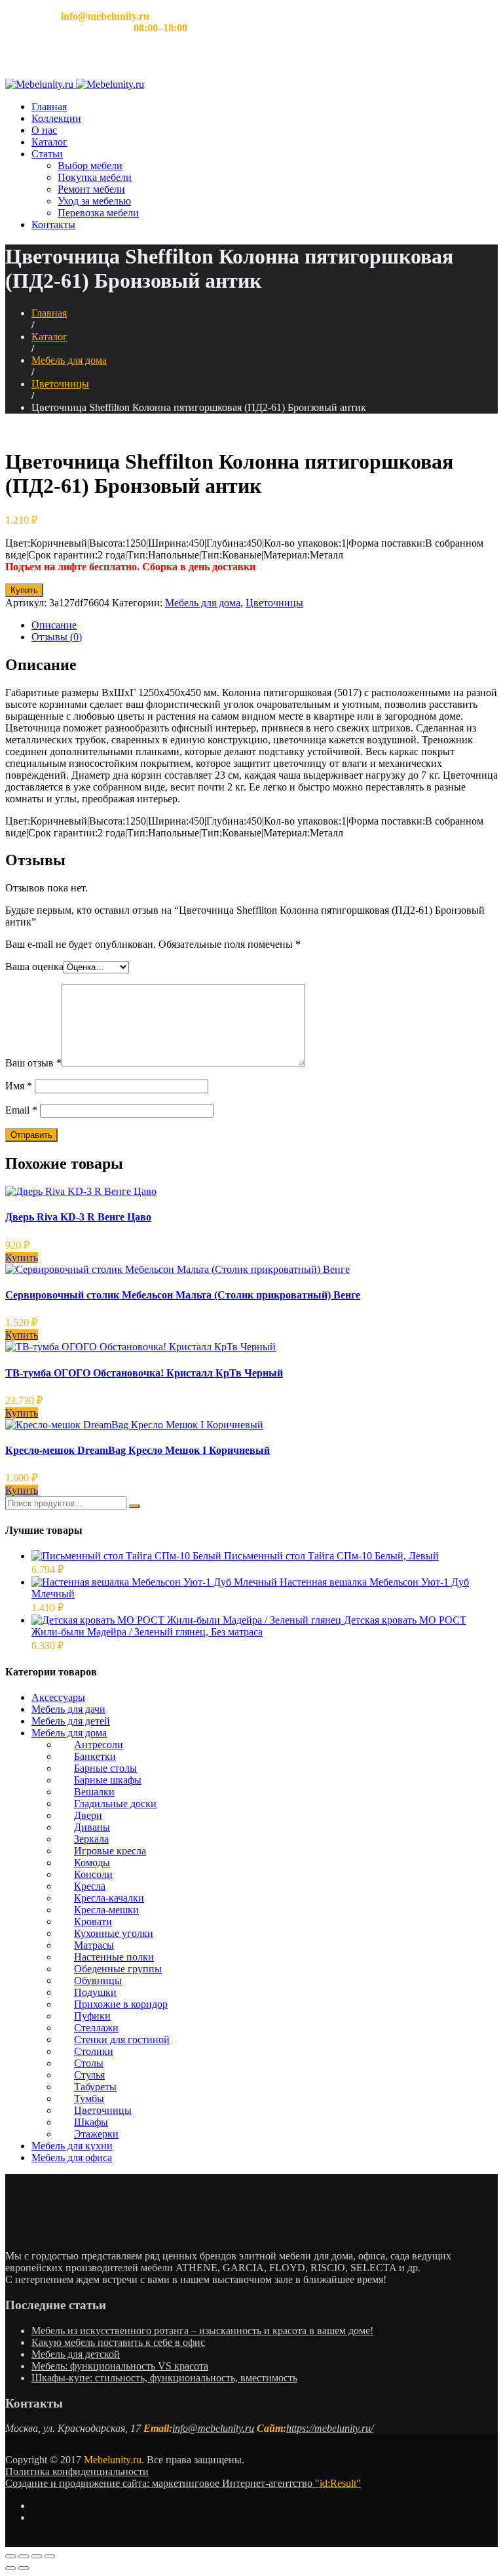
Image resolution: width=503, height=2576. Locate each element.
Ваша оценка (34, 966)
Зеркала (91, 1839)
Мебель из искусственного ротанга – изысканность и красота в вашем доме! (202, 2331)
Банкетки (95, 1756)
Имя (19, 1086)
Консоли (93, 1874)
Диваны (92, 1827)
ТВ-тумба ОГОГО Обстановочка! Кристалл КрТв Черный (144, 1373)
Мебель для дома (69, 360)
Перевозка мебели (98, 213)
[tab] (265, 625)
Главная (49, 107)
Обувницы (98, 1981)
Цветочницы (60, 384)
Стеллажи (96, 2028)
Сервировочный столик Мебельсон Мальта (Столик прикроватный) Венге (183, 1295)
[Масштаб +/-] (50, 2556)
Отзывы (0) (57, 637)
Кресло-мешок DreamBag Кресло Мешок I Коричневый (138, 1450)
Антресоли (99, 1745)
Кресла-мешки (106, 1910)
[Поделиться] (24, 2556)
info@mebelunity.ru (213, 2428)
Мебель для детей (71, 1721)
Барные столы (105, 1768)
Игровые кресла (110, 1851)
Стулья (89, 2075)
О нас (44, 130)
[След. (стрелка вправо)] (24, 2568)
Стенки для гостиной (122, 2039)
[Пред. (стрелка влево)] (10, 2568)
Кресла (90, 1886)
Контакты (53, 224)
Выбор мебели (90, 166)
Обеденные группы (118, 1969)
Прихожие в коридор (121, 2004)
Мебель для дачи (68, 1709)
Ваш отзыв (33, 1063)
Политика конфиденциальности (77, 2471)
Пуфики (92, 2016)
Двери (88, 1815)
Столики (94, 2051)
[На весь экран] (37, 2556)
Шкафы (91, 2122)
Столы (89, 2063)
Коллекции (56, 118)
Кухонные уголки (114, 1933)
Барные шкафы (108, 1780)
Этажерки (96, 2134)
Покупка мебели (95, 177)
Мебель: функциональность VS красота (120, 2366)
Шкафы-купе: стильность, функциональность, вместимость (164, 2378)
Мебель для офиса (72, 2157)
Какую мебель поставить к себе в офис (118, 2342)
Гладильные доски (115, 1804)
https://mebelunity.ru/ (330, 2428)
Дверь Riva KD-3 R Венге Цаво (78, 1217)
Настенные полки (114, 1957)
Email (21, 1110)
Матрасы (94, 1945)
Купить (24, 590)
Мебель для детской (76, 2354)
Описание (54, 625)
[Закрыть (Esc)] (10, 2556)
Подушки (95, 1992)
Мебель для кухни (72, 2146)
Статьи (47, 154)
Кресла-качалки (109, 1898)
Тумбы (89, 2098)
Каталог (49, 142)
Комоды (92, 1863)
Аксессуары (58, 1697)
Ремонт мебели (91, 189)
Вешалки (94, 1792)
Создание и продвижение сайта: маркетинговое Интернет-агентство (183, 2483)
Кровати (93, 1922)
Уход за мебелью (94, 201)
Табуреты (95, 2087)
